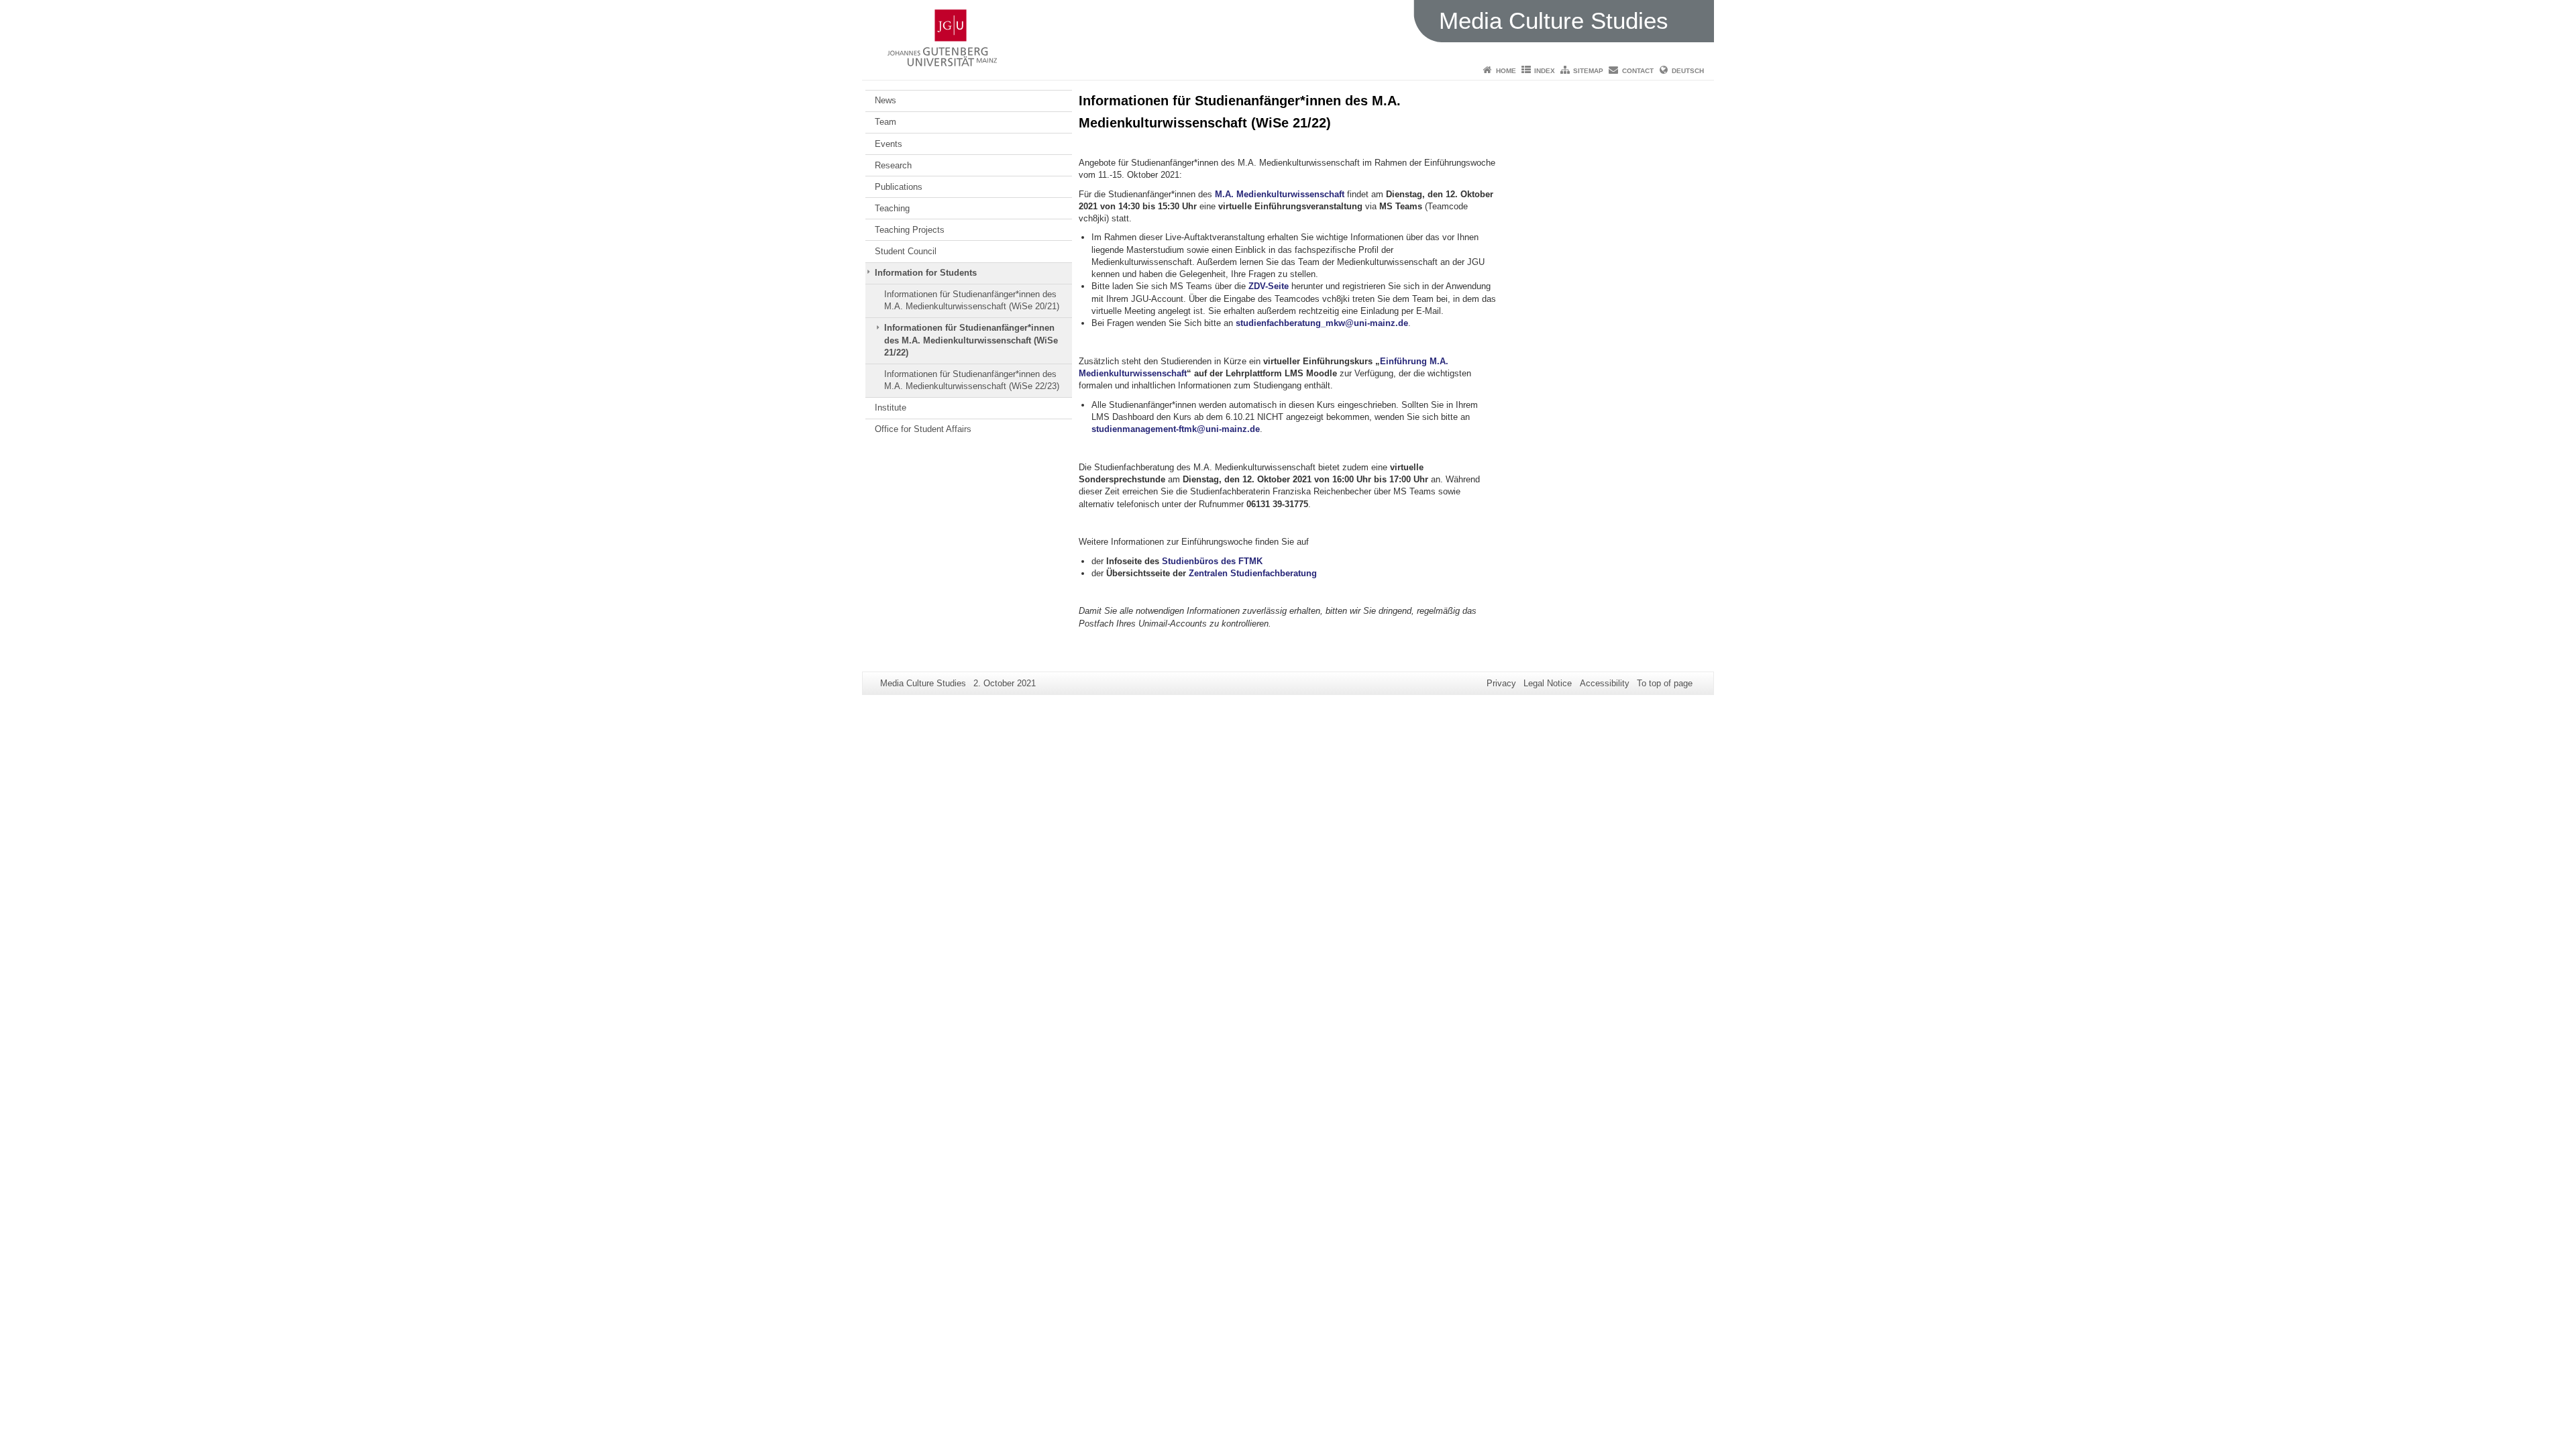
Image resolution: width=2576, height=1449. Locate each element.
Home (1506, 71)
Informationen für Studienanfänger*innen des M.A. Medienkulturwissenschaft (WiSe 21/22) (971, 340)
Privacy (1501, 683)
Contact (1638, 71)
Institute (891, 408)
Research (893, 165)
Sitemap (1588, 71)
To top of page (1665, 683)
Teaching (892, 208)
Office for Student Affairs (923, 429)
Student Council (906, 251)
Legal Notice (1548, 683)
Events (889, 144)
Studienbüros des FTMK (1212, 561)
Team (885, 122)
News (885, 100)
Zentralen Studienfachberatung (1253, 573)
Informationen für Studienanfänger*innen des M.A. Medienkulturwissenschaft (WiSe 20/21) (972, 300)
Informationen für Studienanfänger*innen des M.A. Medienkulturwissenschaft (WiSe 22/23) (972, 380)
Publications (899, 187)
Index (1545, 71)
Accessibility (1605, 683)
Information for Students (926, 273)
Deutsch (1688, 71)
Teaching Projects (910, 230)
